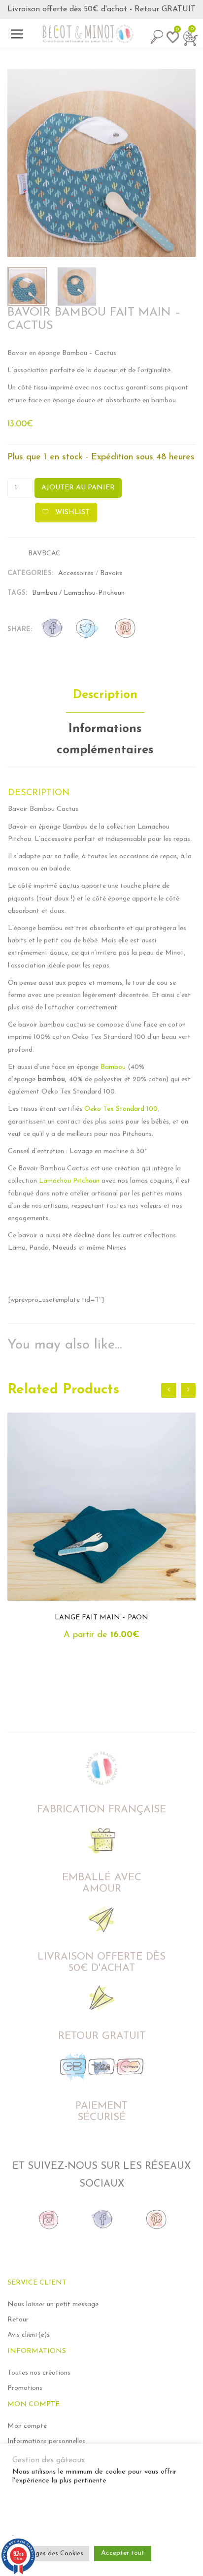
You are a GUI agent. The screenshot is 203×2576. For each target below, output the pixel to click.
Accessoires (76, 573)
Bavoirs (111, 573)
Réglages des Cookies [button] (51, 2554)
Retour (18, 2320)
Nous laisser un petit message (53, 2304)
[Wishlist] (171, 42)
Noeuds (64, 1248)
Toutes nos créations (39, 2373)
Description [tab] (105, 695)
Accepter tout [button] (123, 2553)
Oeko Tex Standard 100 (121, 1109)
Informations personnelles (46, 2441)
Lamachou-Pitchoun (94, 593)
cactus (69, 886)
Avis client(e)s (29, 2335)
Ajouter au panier (78, 488)
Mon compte (27, 2426)
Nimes (116, 1248)
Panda (39, 1248)
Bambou (45, 593)
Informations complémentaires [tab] (105, 740)
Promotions (25, 2388)
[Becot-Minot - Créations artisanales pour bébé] (101, 34)
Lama (17, 1248)
